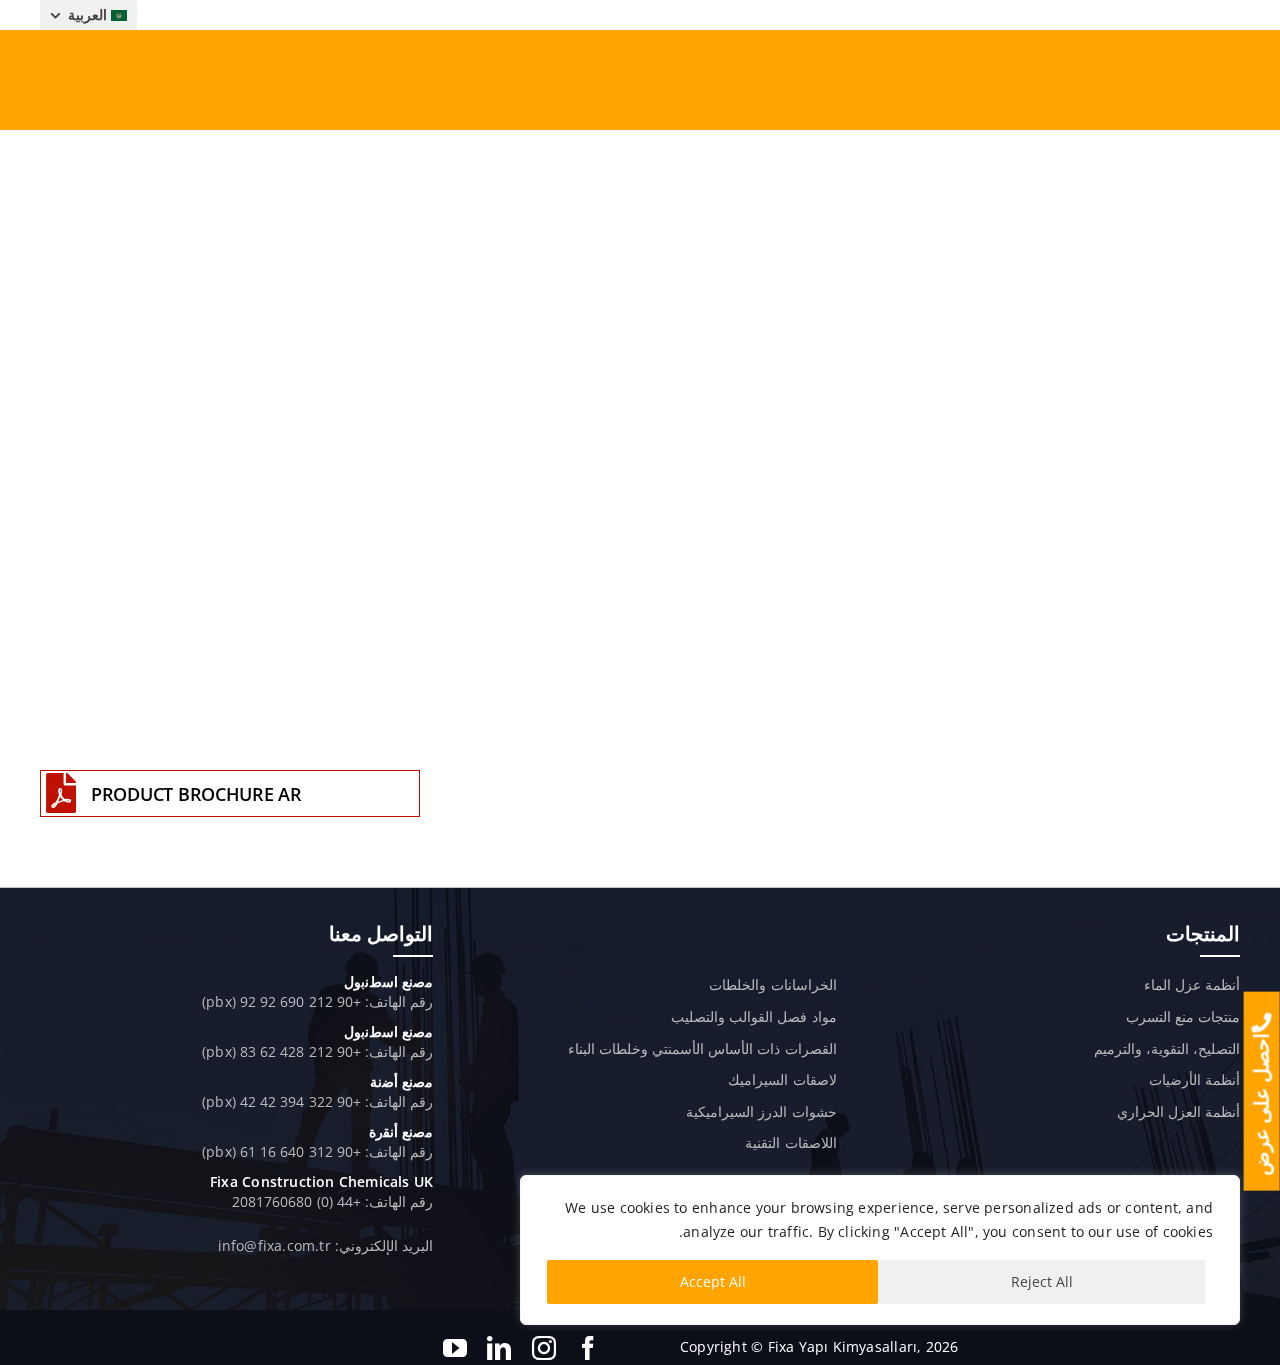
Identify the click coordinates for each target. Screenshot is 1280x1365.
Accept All (713, 1281)
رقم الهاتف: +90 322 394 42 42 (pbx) (317, 1101)
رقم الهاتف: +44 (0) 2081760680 (332, 1201)
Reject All (1042, 1281)
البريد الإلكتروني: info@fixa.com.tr (326, 1245)
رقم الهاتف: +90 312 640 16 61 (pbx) (317, 1151)
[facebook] (588, 1348)
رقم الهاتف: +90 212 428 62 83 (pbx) (317, 1051)
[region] (880, 1250)
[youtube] (455, 1348)
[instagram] (544, 1348)
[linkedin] (499, 1348)
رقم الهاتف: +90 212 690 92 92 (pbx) (317, 1001)
